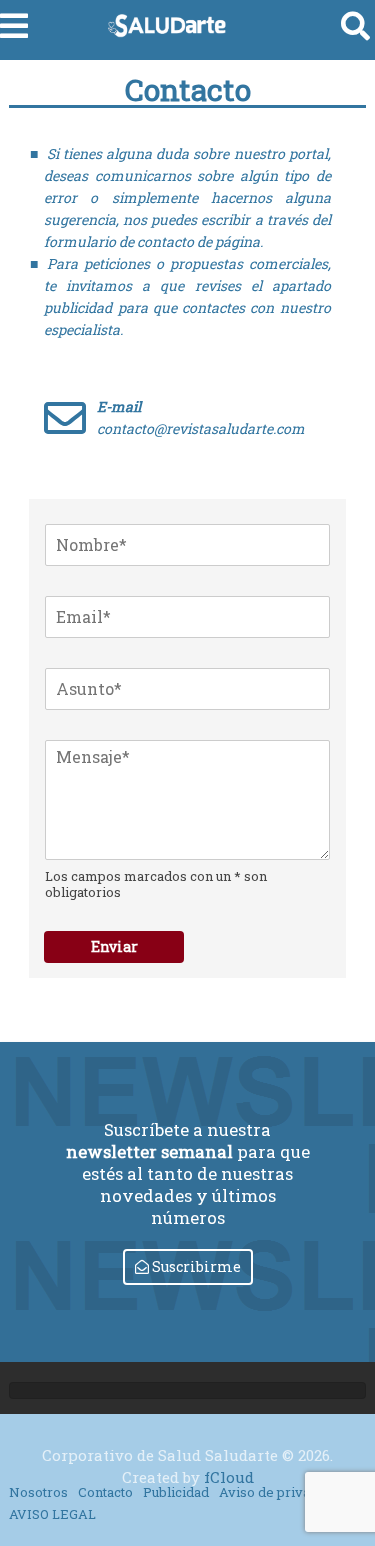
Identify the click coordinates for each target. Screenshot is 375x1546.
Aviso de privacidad (281, 1492)
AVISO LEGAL (52, 1514)
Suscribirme (195, 1266)
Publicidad (176, 1492)
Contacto (105, 1492)
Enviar (114, 946)
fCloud (229, 1477)
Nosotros (38, 1492)
